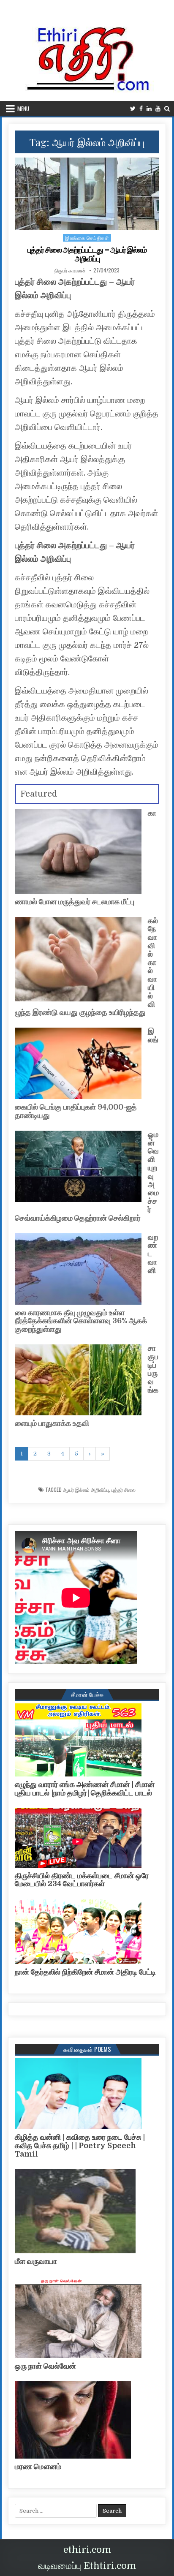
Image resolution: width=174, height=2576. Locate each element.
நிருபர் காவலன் (70, 270)
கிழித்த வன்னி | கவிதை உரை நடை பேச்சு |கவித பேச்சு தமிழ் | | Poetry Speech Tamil (80, 2146)
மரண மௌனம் (38, 2467)
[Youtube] (158, 109)
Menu (23, 109)
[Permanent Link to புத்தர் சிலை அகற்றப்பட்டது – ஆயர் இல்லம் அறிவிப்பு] (87, 194)
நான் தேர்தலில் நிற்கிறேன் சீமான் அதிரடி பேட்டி (85, 1972)
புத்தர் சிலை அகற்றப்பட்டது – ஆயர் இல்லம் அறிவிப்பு (87, 254)
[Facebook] (141, 109)
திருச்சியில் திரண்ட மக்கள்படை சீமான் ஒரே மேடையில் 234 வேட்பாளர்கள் (82, 1880)
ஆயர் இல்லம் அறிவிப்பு (86, 1490)
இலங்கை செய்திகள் (87, 238)
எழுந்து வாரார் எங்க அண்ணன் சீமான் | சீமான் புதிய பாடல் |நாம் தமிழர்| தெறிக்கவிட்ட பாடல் (85, 1789)
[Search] (167, 109)
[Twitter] (133, 109)
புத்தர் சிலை (124, 1490)
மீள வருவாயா (36, 2261)
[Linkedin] (149, 109)
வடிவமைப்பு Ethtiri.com (87, 2566)
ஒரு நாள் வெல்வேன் (45, 2366)
